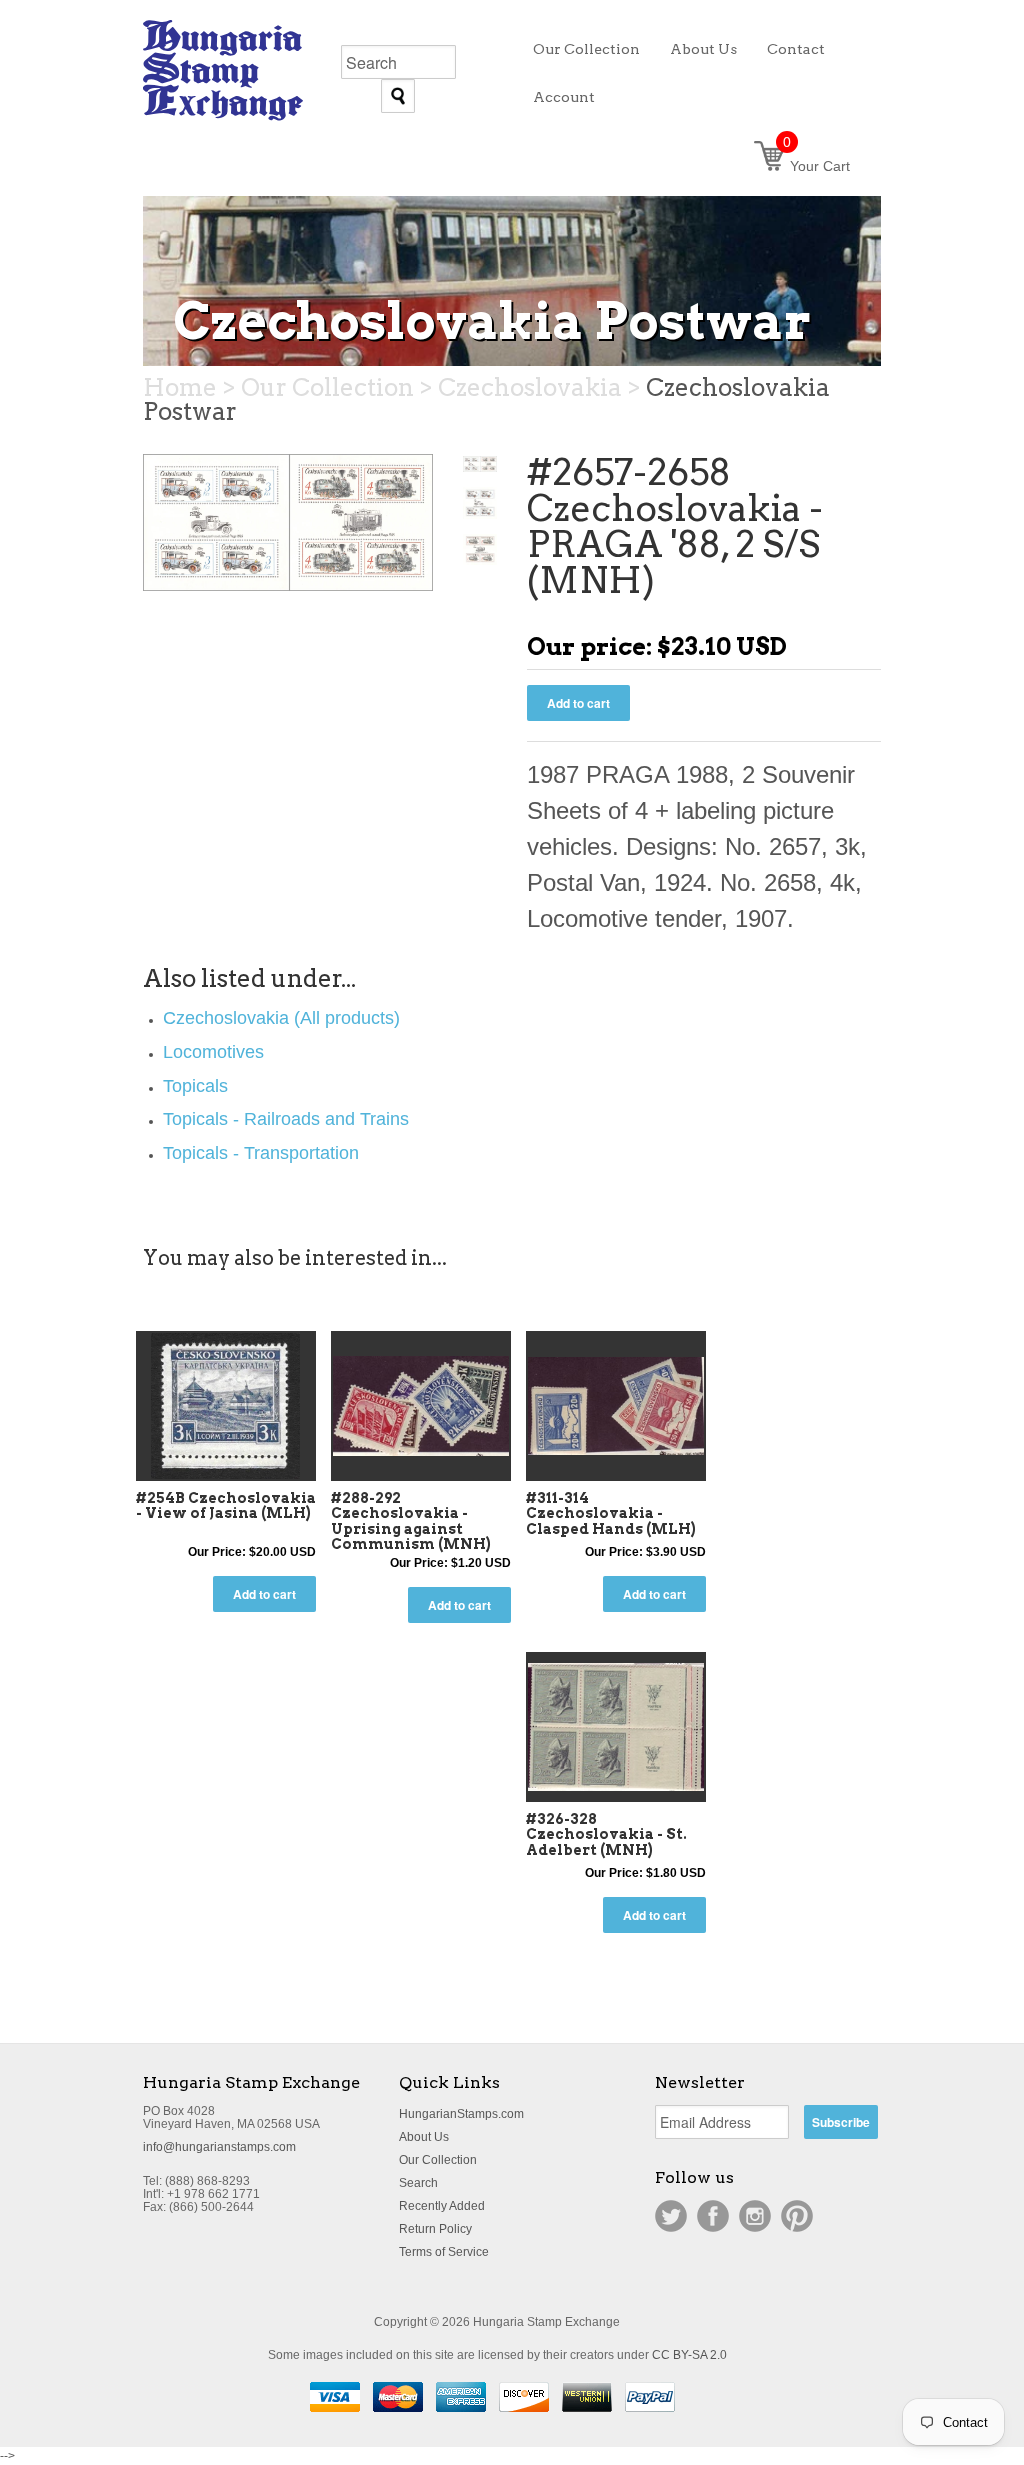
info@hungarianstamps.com (219, 2147)
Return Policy (435, 2229)
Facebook (713, 2216)
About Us (424, 2137)
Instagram (755, 2216)
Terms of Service (444, 2252)
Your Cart (816, 166)
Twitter (671, 2216)
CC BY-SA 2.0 (689, 2355)
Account (564, 97)
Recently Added (442, 2206)
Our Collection (438, 2160)
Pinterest (797, 2216)
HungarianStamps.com (461, 2114)
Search (418, 2183)
